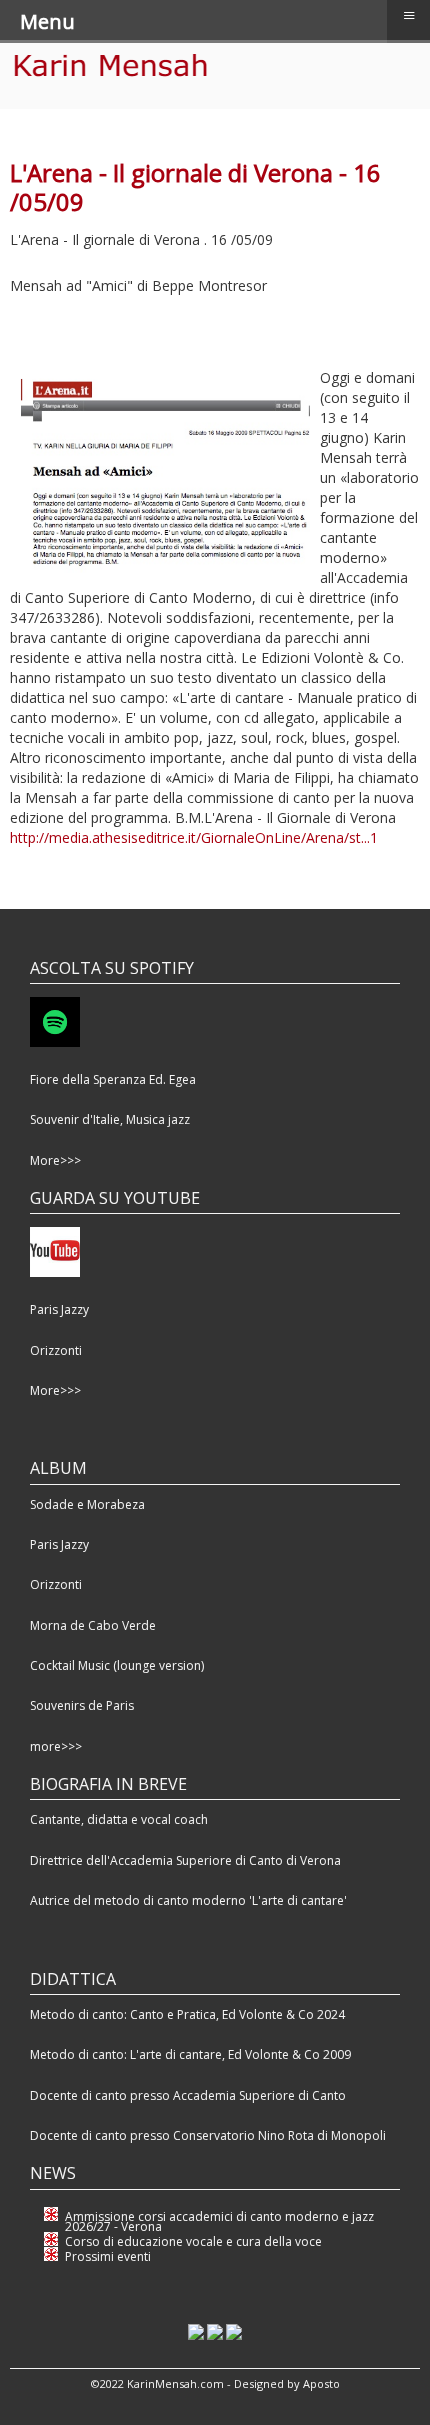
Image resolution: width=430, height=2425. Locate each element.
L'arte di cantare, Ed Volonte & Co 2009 (240, 2054)
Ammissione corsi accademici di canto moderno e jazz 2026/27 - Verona (219, 2221)
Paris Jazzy (59, 1309)
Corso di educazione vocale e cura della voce (193, 2241)
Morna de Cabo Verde (93, 1625)
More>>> (55, 1160)
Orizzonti (56, 1350)
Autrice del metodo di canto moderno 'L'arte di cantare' (188, 1900)
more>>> (56, 1746)
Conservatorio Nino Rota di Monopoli (279, 2135)
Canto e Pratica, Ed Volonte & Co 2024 (237, 2014)
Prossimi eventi (108, 2256)
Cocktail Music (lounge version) (117, 1665)
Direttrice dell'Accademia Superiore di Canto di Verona (185, 1860)
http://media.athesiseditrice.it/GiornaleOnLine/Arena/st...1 (194, 837)
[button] (385, 2380)
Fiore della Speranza (89, 1079)
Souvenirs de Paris (82, 1705)
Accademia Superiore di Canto (259, 2095)
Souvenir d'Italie (75, 1119)
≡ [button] (409, 16)
